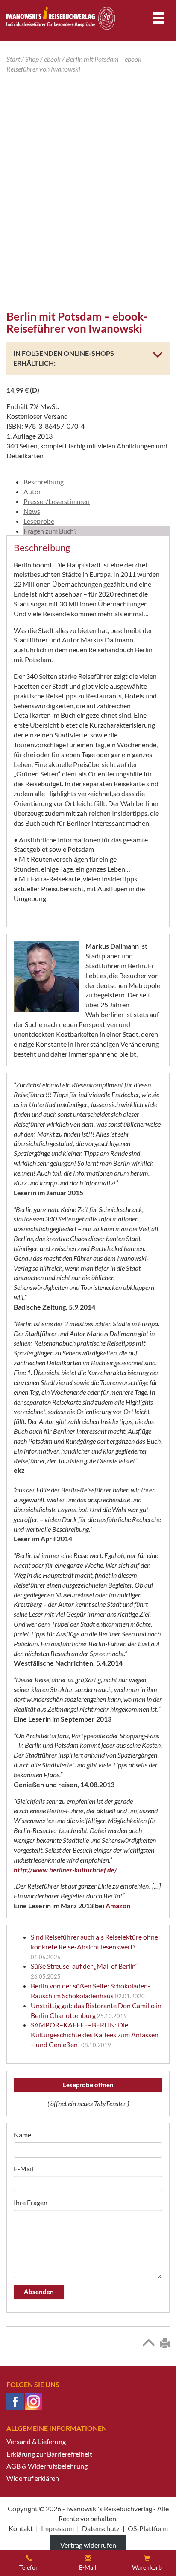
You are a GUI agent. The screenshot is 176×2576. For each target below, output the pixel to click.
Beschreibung (44, 482)
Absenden (39, 2292)
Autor (32, 491)
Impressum (57, 2528)
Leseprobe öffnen (88, 2085)
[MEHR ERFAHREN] (155, 354)
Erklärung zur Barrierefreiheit (49, 2454)
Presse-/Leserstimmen (57, 501)
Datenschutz (101, 2528)
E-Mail (23, 2169)
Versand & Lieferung (36, 2441)
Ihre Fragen (31, 2202)
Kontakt (21, 2528)
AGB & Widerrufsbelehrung (47, 2466)
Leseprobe (39, 521)
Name (22, 2135)
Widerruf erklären (33, 2478)
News (32, 511)
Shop (32, 59)
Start (13, 59)
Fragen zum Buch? (50, 531)
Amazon (118, 1906)
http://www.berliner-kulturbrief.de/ (65, 1870)
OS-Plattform (148, 2528)
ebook (52, 59)
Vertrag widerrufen (88, 2545)
